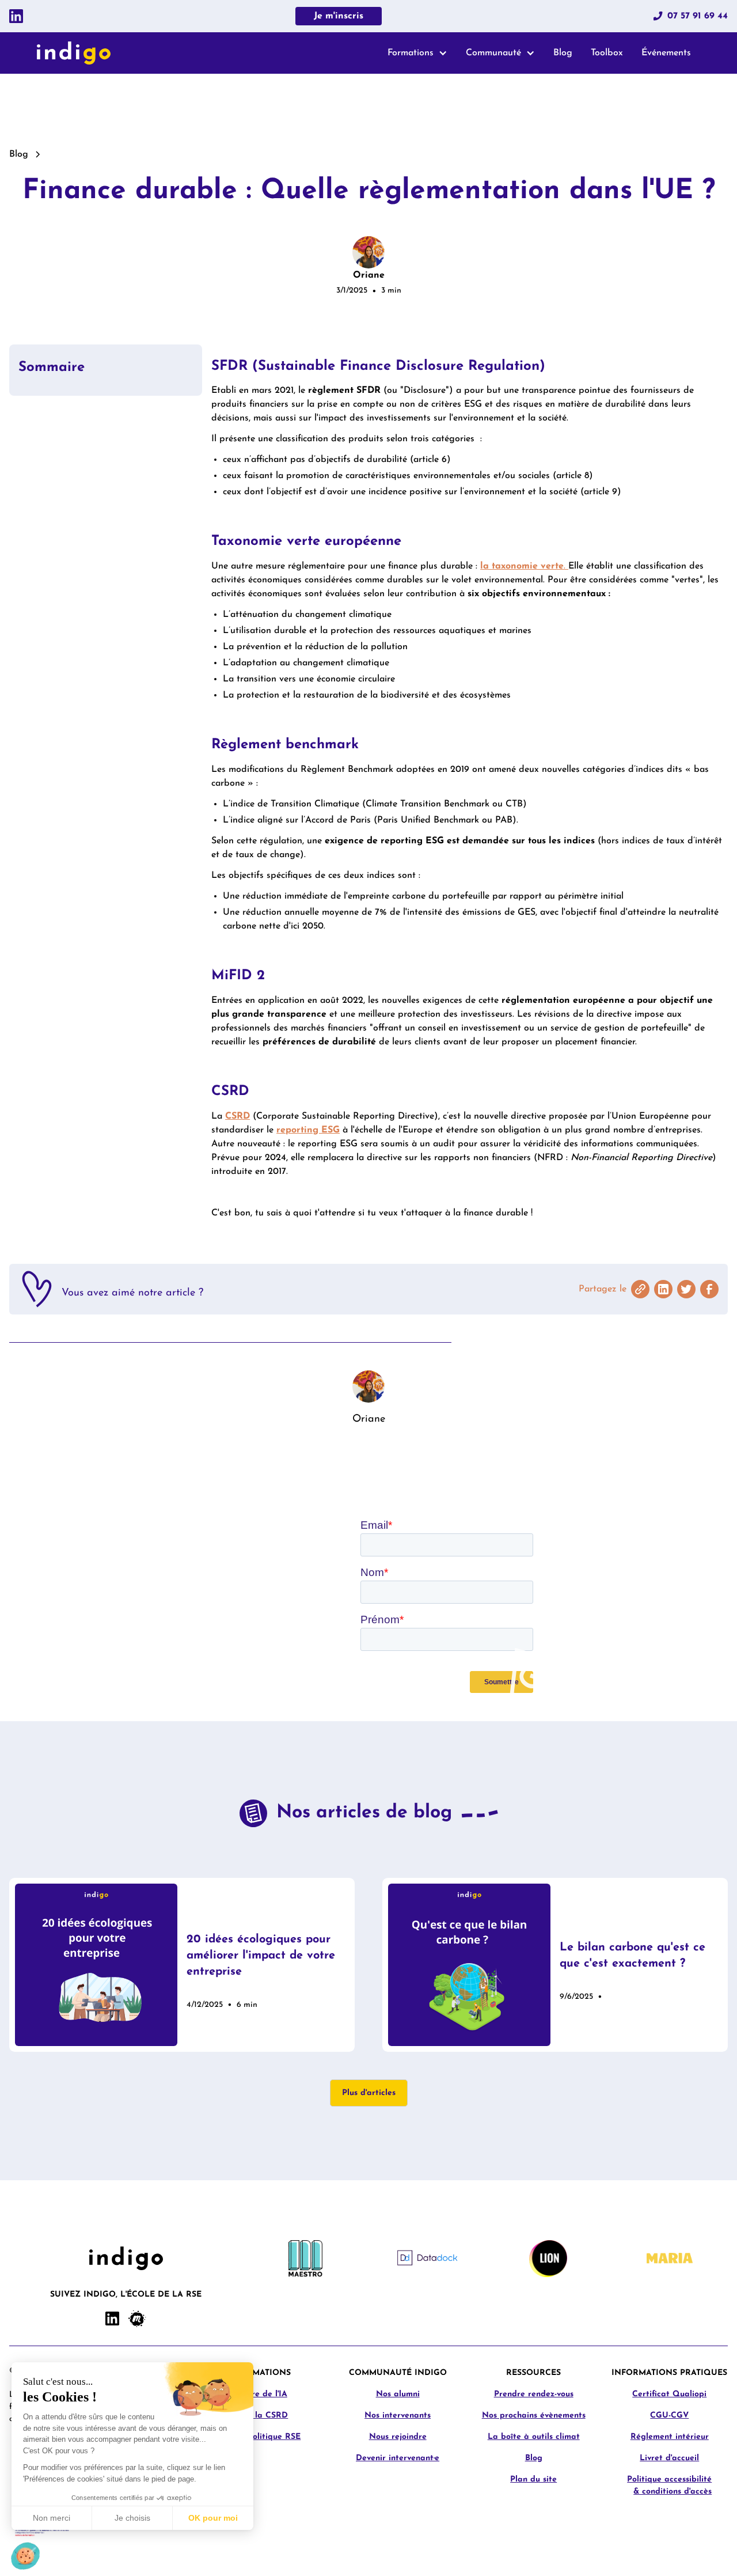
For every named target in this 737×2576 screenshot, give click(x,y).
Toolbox (607, 53)
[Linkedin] (16, 16)
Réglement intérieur (670, 2437)
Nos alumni (398, 2394)
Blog (563, 53)
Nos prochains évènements (534, 2416)
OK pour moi (213, 2518)
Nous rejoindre (398, 2437)
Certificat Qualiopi (669, 2394)
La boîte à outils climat (534, 2437)
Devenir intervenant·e (398, 2458)
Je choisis (132, 2518)
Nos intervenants (398, 2416)
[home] (74, 53)
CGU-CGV (669, 2416)
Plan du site (533, 2480)
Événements (666, 53)
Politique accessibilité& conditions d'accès (669, 2486)
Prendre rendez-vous (534, 2394)
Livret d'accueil (669, 2458)
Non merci (52, 2518)
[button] (417, 53)
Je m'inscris (339, 16)
